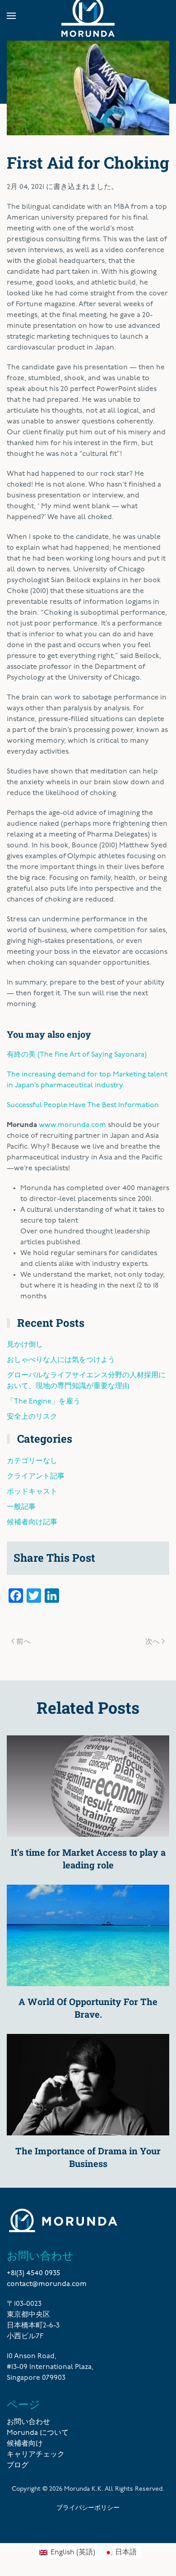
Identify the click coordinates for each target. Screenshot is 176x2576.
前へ (23, 1641)
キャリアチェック (36, 2455)
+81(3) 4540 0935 (33, 2273)
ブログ (18, 2466)
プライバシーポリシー (88, 2507)
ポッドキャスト (32, 1492)
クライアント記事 (36, 1477)
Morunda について (38, 2433)
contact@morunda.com (47, 2284)
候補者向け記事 (32, 1523)
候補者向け (25, 2444)
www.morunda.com (72, 1125)
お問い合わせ (28, 2422)
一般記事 (21, 1507)
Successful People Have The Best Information (83, 1105)
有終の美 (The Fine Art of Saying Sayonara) (77, 1055)
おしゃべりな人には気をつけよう (61, 1360)
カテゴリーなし (32, 1461)
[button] (11, 16)
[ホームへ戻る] (88, 16)
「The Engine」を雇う (44, 1402)
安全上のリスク (32, 1417)
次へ (153, 1641)
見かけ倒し (25, 1345)
